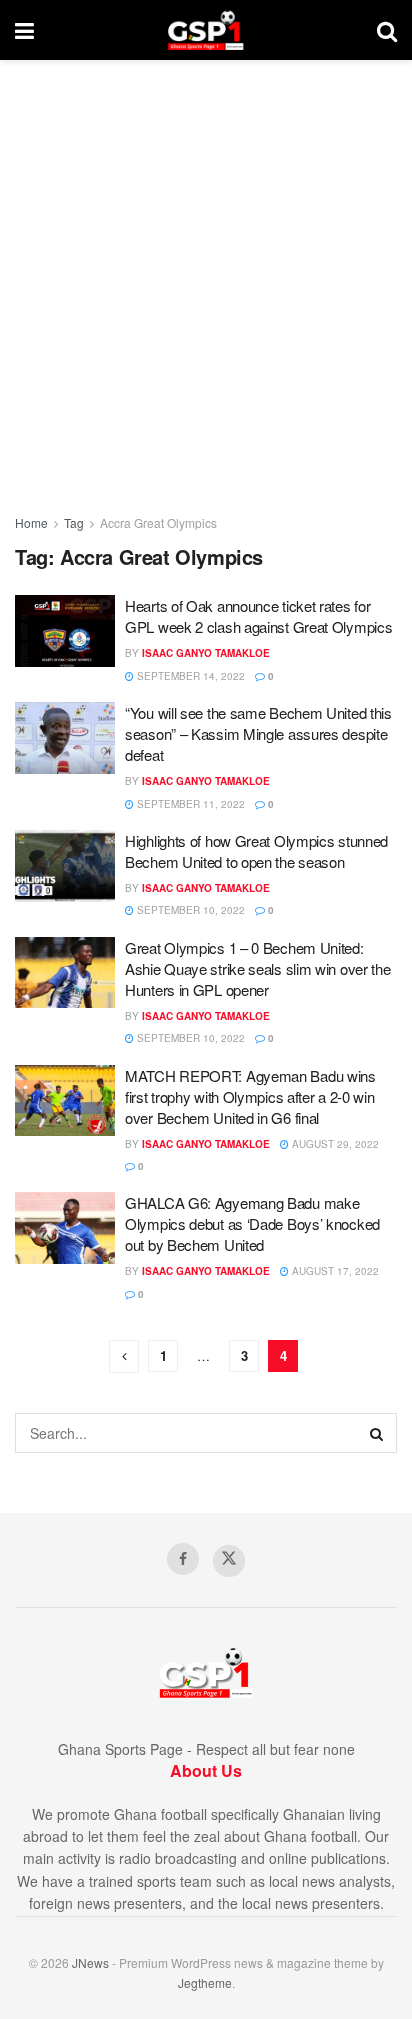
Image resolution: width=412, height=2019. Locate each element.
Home (31, 522)
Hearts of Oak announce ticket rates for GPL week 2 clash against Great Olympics (258, 616)
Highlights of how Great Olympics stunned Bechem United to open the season (256, 851)
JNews (90, 1962)
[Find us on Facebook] (183, 1559)
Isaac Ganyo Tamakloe (206, 653)
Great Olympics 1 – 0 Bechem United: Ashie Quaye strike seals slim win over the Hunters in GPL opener (257, 968)
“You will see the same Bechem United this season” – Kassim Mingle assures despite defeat (258, 733)
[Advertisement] (206, 276)
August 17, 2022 (334, 1271)
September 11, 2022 (189, 804)
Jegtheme (205, 1982)
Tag (74, 522)
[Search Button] (387, 30)
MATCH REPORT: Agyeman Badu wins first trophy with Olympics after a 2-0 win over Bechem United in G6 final (250, 1096)
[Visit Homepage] (205, 30)
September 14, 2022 (189, 676)
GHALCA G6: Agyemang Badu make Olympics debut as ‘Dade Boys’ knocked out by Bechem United (252, 1223)
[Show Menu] (24, 30)
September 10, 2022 (189, 910)
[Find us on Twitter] (229, 1561)
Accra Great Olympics (158, 522)
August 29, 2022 (334, 1144)
